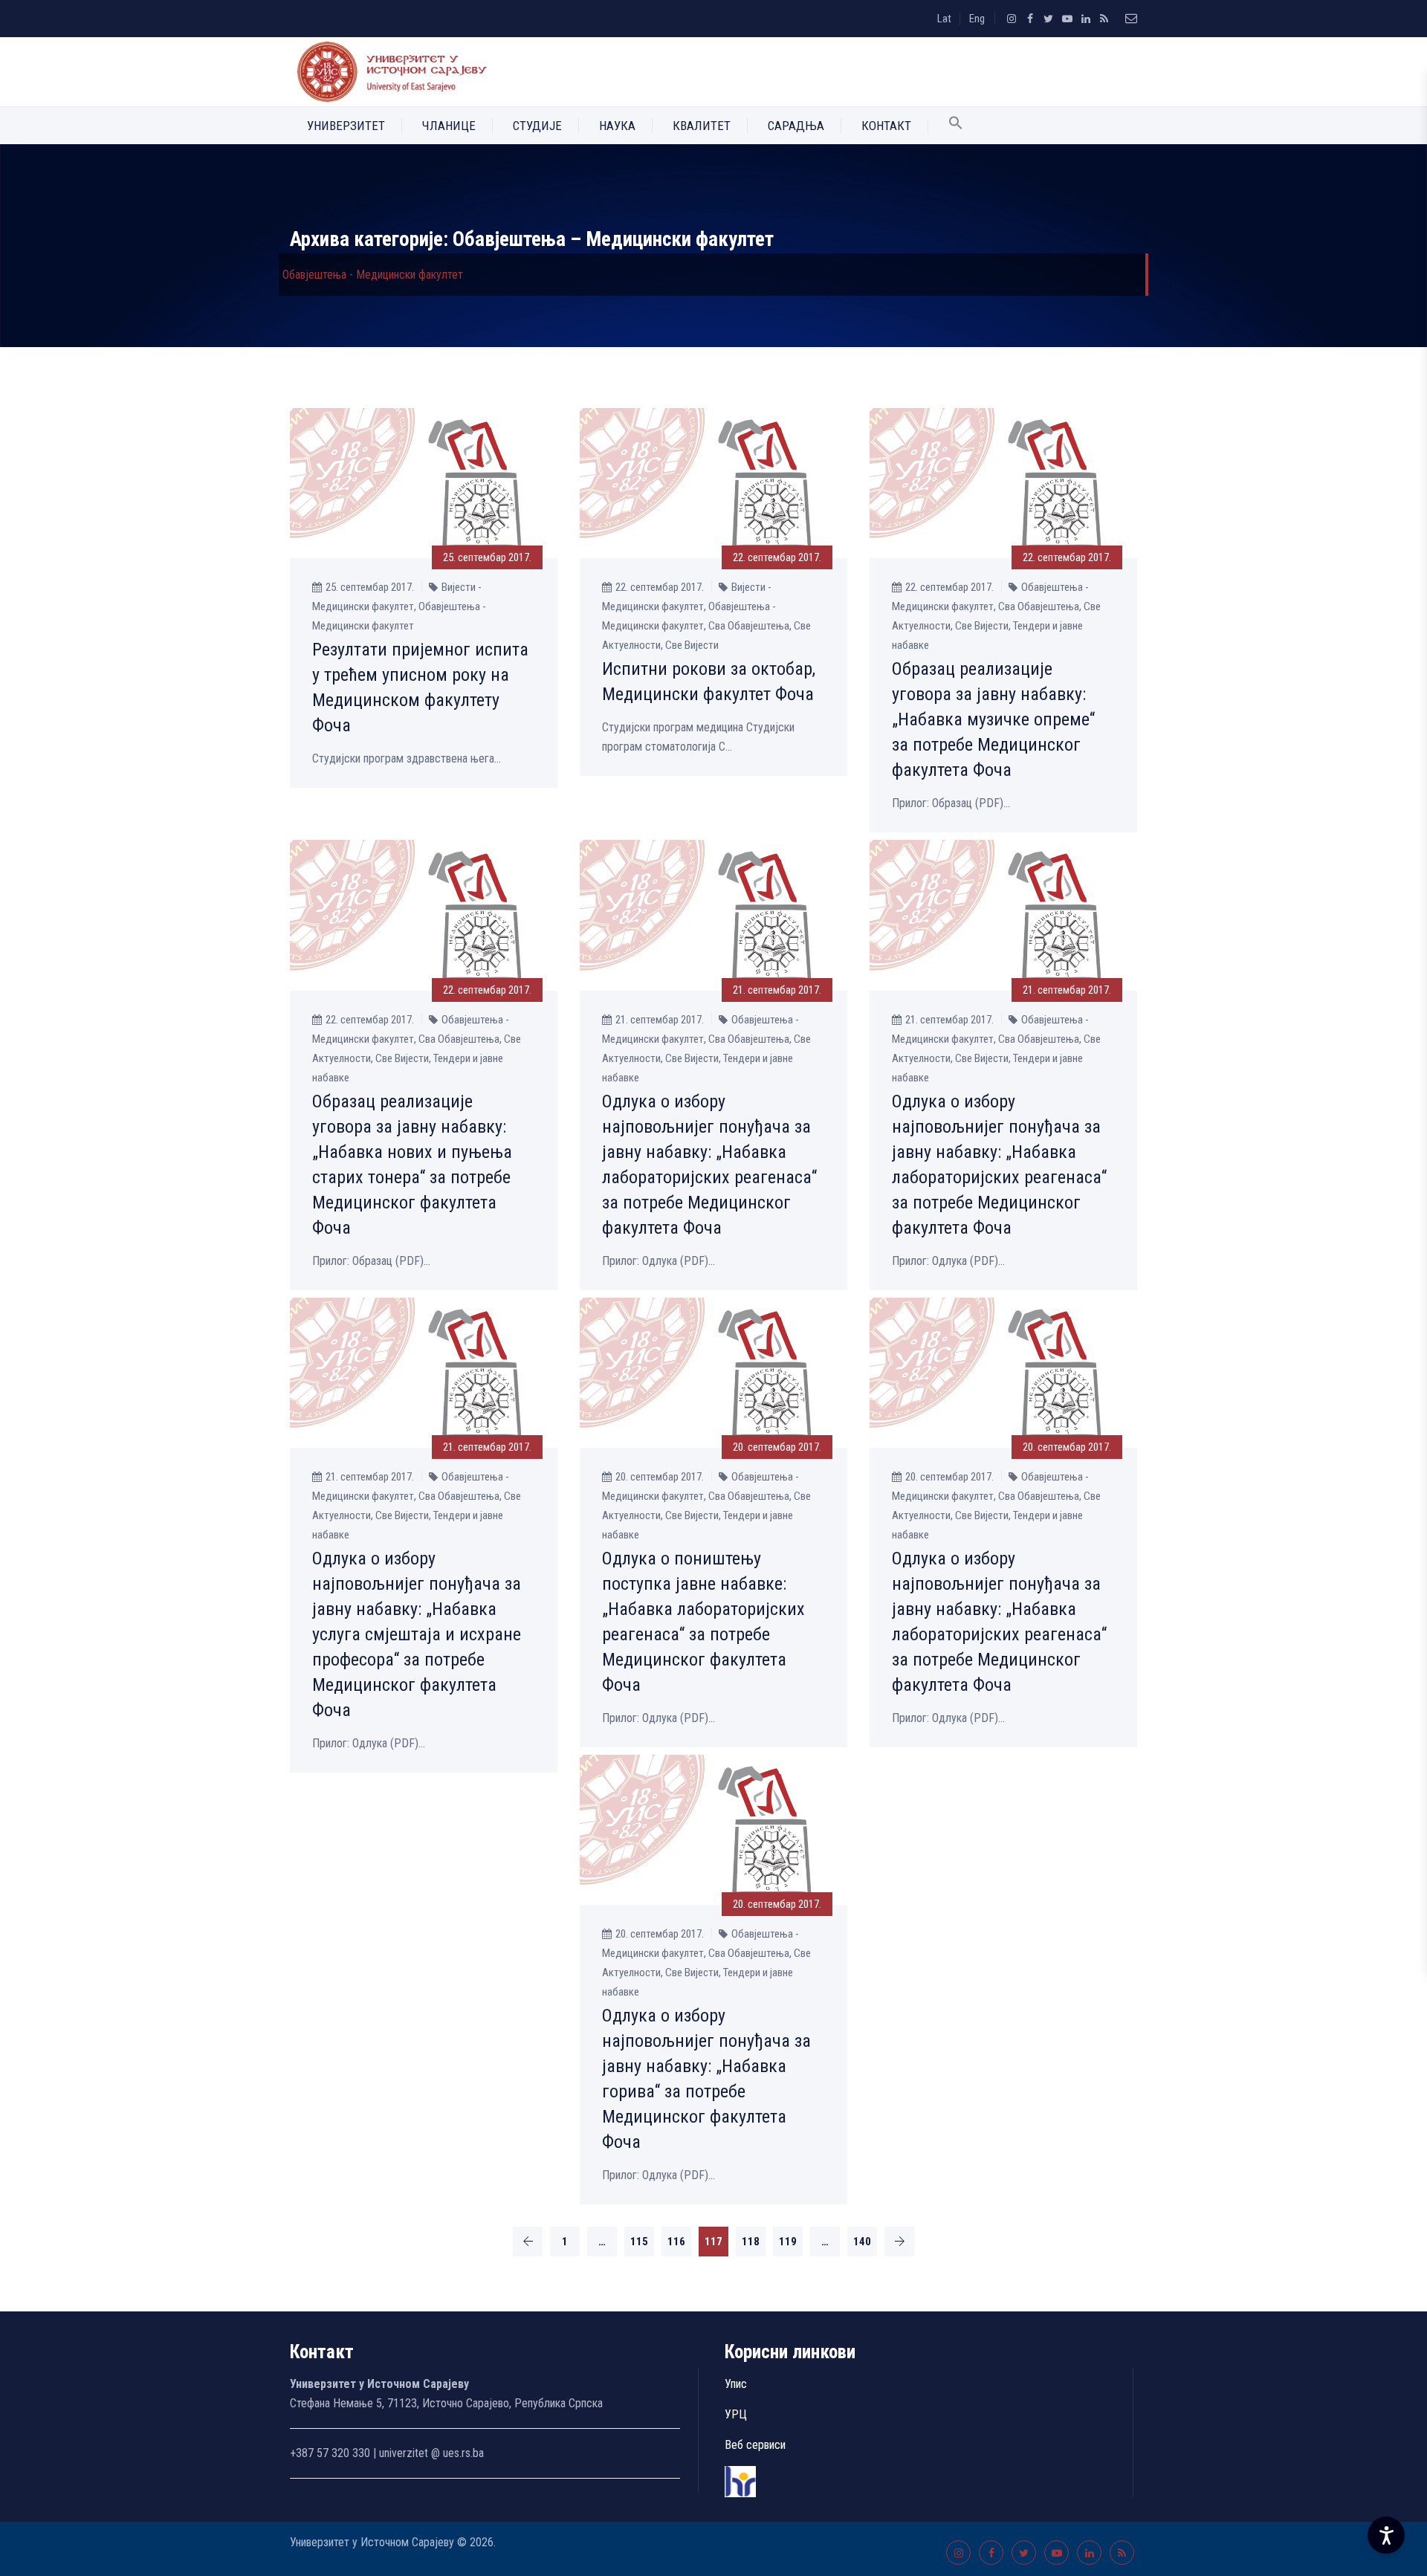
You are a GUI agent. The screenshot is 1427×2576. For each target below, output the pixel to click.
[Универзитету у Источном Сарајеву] (389, 72)
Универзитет (346, 126)
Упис (736, 2384)
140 (862, 2242)
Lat (944, 19)
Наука (617, 126)
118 (751, 2242)
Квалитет (702, 126)
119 (788, 2242)
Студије (537, 126)
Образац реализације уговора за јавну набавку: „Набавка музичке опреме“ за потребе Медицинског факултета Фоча (993, 719)
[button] (956, 126)
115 (639, 2242)
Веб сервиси (755, 2445)
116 (676, 2242)
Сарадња (796, 126)
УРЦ (736, 2414)
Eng (977, 19)
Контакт (886, 126)
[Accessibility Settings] (1386, 2535)
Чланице (449, 126)
